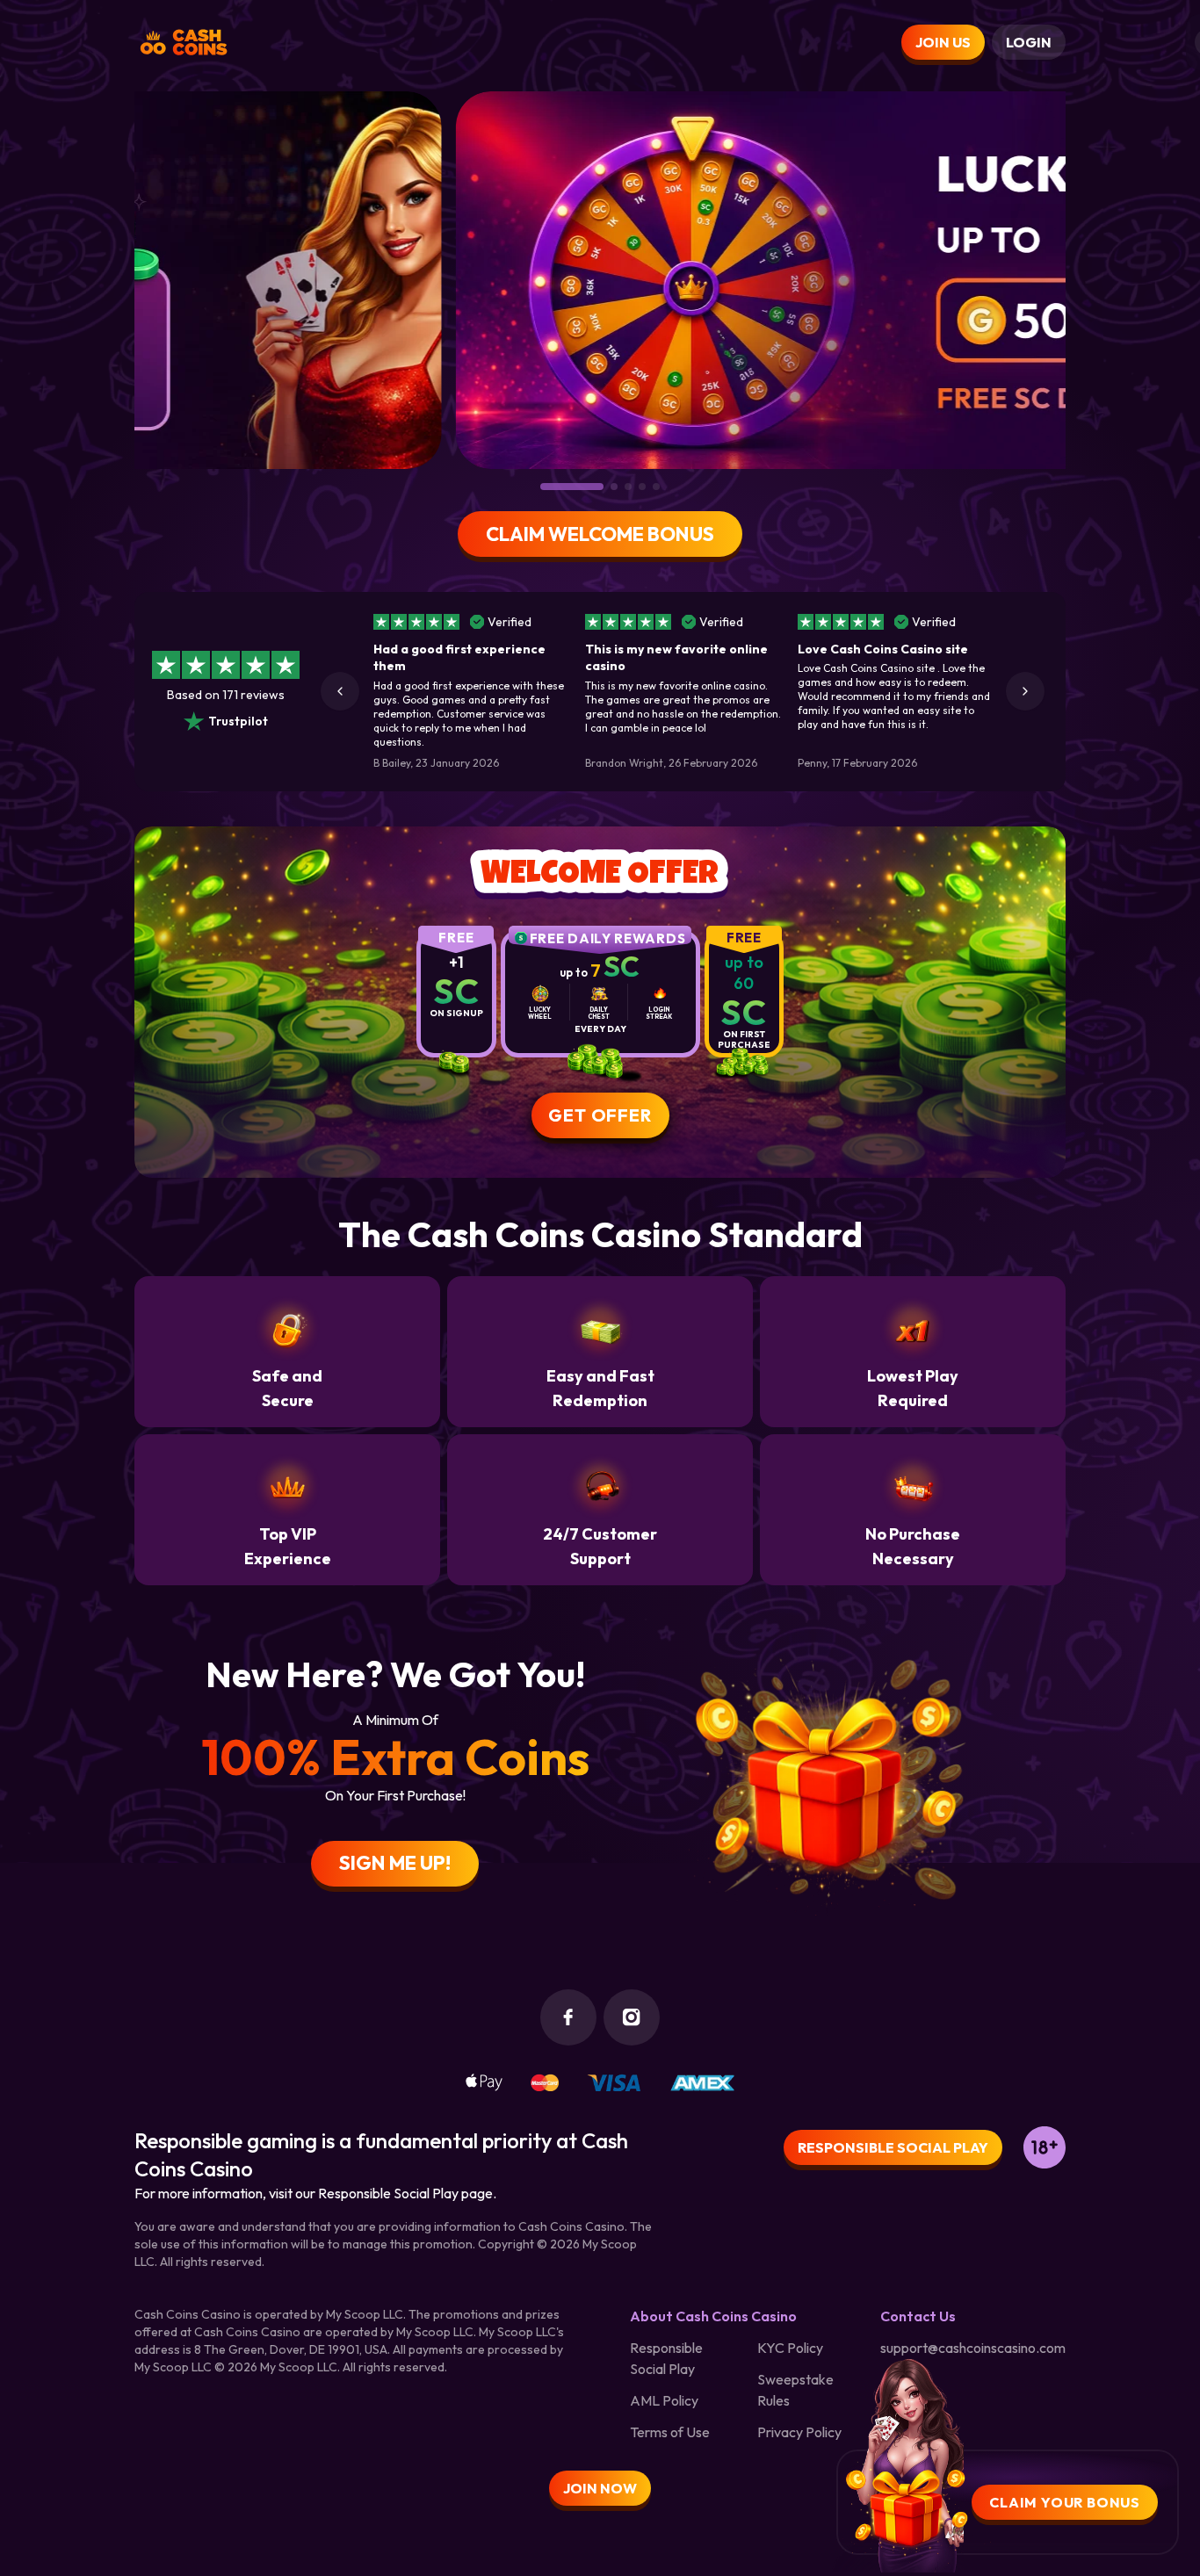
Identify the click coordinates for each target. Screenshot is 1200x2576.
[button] (340, 691)
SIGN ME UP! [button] (395, 1863)
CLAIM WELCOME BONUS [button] (600, 534)
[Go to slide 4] (642, 487)
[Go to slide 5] (656, 487)
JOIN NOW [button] (600, 2488)
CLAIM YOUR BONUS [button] (1065, 2502)
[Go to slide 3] (600, 487)
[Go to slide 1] (544, 487)
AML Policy (664, 2400)
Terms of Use (670, 2432)
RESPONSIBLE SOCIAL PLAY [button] (893, 2147)
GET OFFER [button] (600, 1115)
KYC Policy (790, 2348)
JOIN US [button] (943, 42)
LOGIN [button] (1029, 42)
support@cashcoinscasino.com (973, 2348)
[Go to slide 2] (558, 487)
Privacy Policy (799, 2432)
